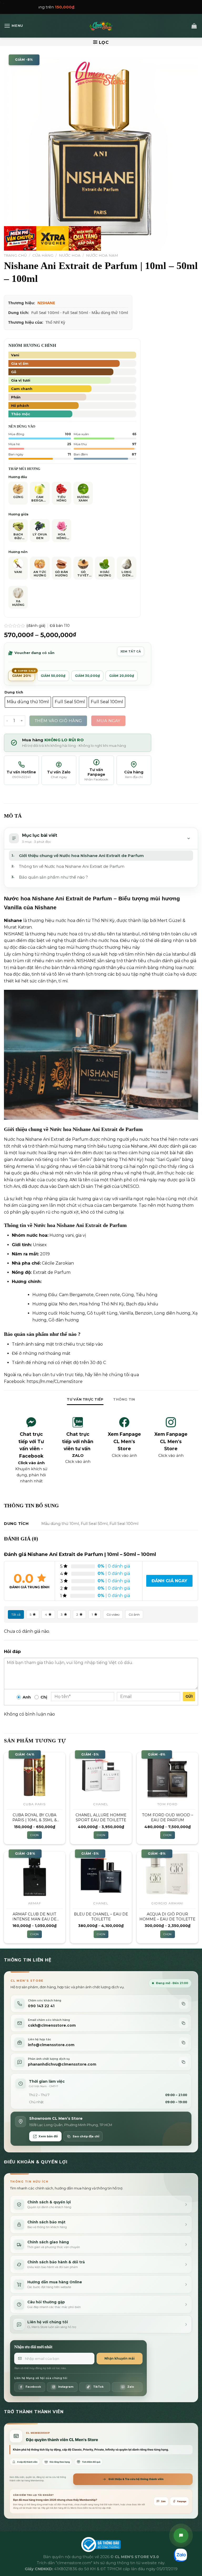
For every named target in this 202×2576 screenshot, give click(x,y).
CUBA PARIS (35, 1804)
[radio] (28, 702)
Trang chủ (15, 255)
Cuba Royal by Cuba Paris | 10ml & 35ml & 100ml (35, 1817)
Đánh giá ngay (169, 1581)
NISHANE (46, 303)
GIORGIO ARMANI (167, 1903)
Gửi (189, 1696)
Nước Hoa (70, 255)
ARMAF (35, 1903)
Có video (113, 1614)
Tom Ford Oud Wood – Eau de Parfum (168, 1817)
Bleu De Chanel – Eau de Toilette (101, 1917)
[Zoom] (11, 244)
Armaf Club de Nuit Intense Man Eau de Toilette (34, 1917)
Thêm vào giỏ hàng (58, 721)
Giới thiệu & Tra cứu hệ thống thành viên (136, 2479)
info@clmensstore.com (51, 2045)
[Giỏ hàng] (194, 26)
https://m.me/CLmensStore (55, 1381)
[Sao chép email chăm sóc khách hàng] (183, 2023)
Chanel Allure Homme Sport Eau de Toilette (101, 1817)
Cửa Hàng (43, 255)
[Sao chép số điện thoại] (183, 2004)
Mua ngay (108, 721)
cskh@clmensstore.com (52, 2025)
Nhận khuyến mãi (120, 2358)
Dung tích (14, 692)
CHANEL (101, 1804)
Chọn (34, 1835)
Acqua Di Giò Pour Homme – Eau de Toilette (167, 1917)
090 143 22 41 (41, 2006)
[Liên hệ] (181, 2536)
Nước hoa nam (102, 255)
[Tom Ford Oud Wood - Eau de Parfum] (167, 1775)
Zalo (163, 2501)
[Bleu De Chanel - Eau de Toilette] (101, 1875)
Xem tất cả (131, 651)
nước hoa (37, 1235)
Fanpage (182, 2501)
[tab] (85, 1399)
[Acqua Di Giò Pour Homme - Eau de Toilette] (167, 1875)
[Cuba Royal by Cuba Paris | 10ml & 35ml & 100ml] (35, 1775)
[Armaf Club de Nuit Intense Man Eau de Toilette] (35, 1875)
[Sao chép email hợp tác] (183, 2043)
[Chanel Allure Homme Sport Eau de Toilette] (101, 1775)
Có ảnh (134, 1614)
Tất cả (16, 1614)
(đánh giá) (36, 626)
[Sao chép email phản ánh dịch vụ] (183, 2062)
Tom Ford (168, 1804)
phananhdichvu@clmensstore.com (62, 2064)
